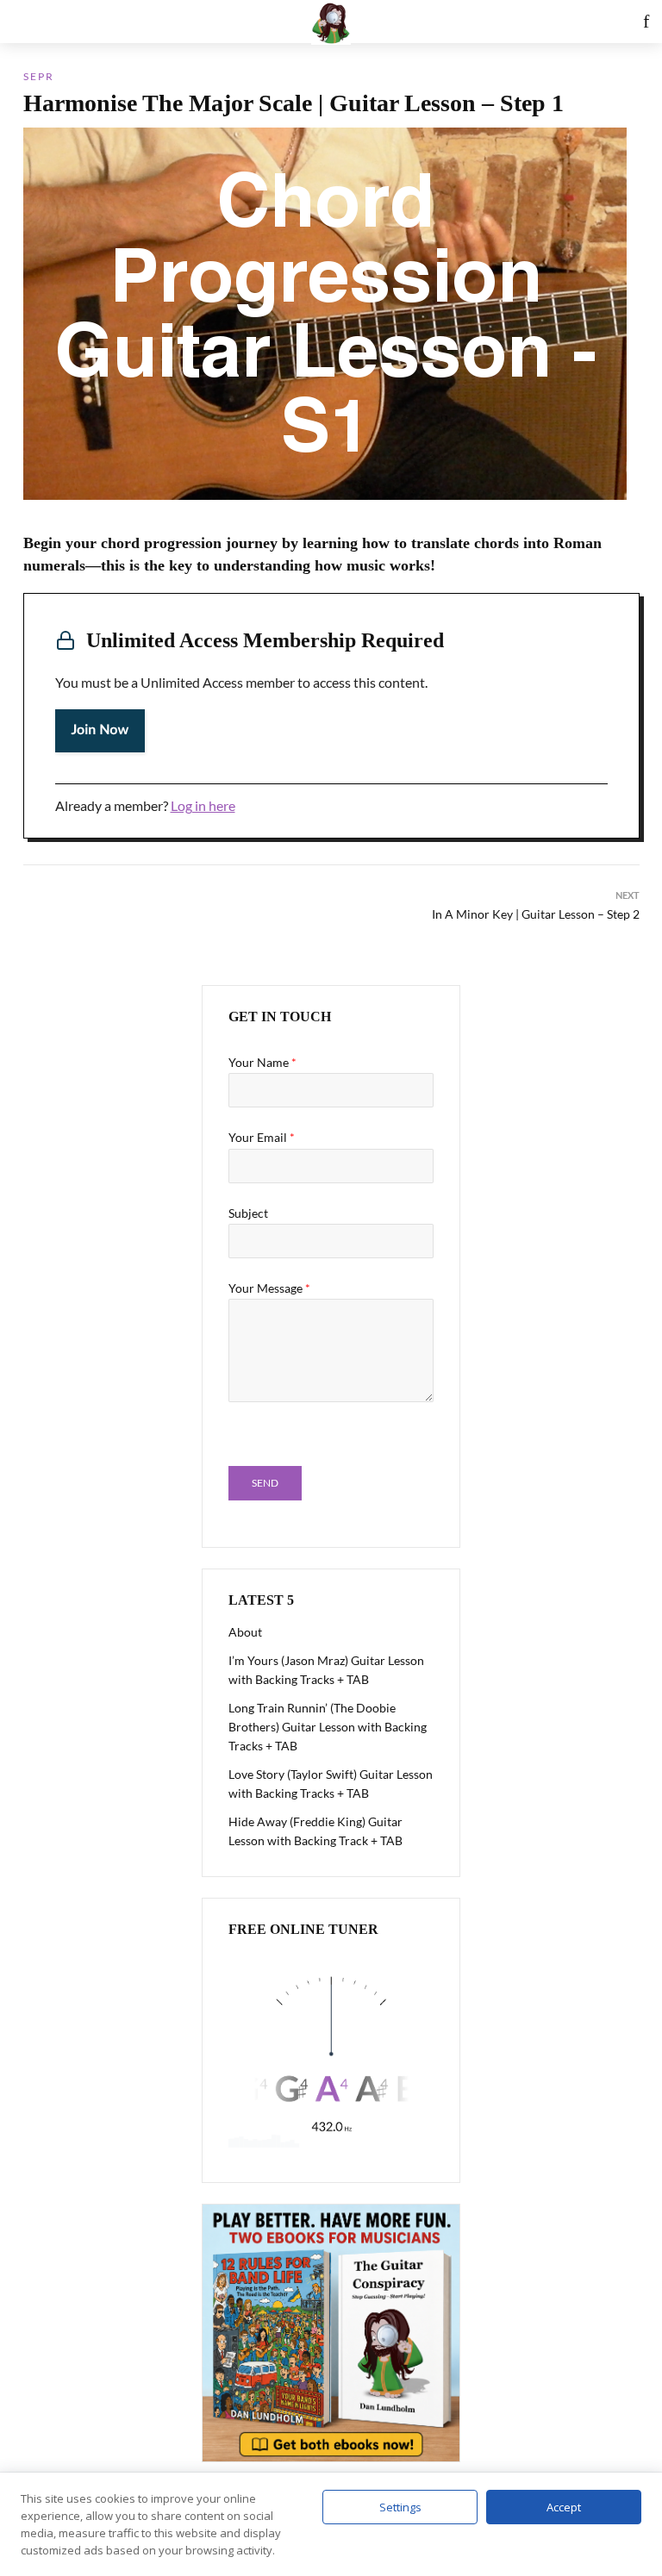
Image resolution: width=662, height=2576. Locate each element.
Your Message (269, 1288)
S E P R (38, 76)
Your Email (262, 1137)
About (245, 1632)
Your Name (262, 1062)
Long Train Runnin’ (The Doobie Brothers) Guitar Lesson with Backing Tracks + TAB (328, 1727)
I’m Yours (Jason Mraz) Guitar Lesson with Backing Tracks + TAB (326, 1670)
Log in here (203, 805)
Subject (248, 1213)
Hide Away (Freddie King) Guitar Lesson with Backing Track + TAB (315, 1831)
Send (265, 1483)
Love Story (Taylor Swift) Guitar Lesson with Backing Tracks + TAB (331, 1784)
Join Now (100, 731)
